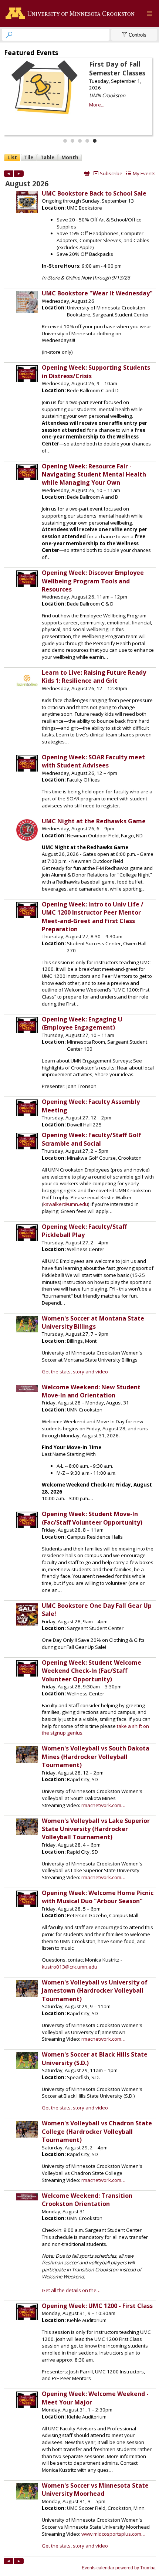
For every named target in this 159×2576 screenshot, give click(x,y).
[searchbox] (62, 35)
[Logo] (72, 14)
